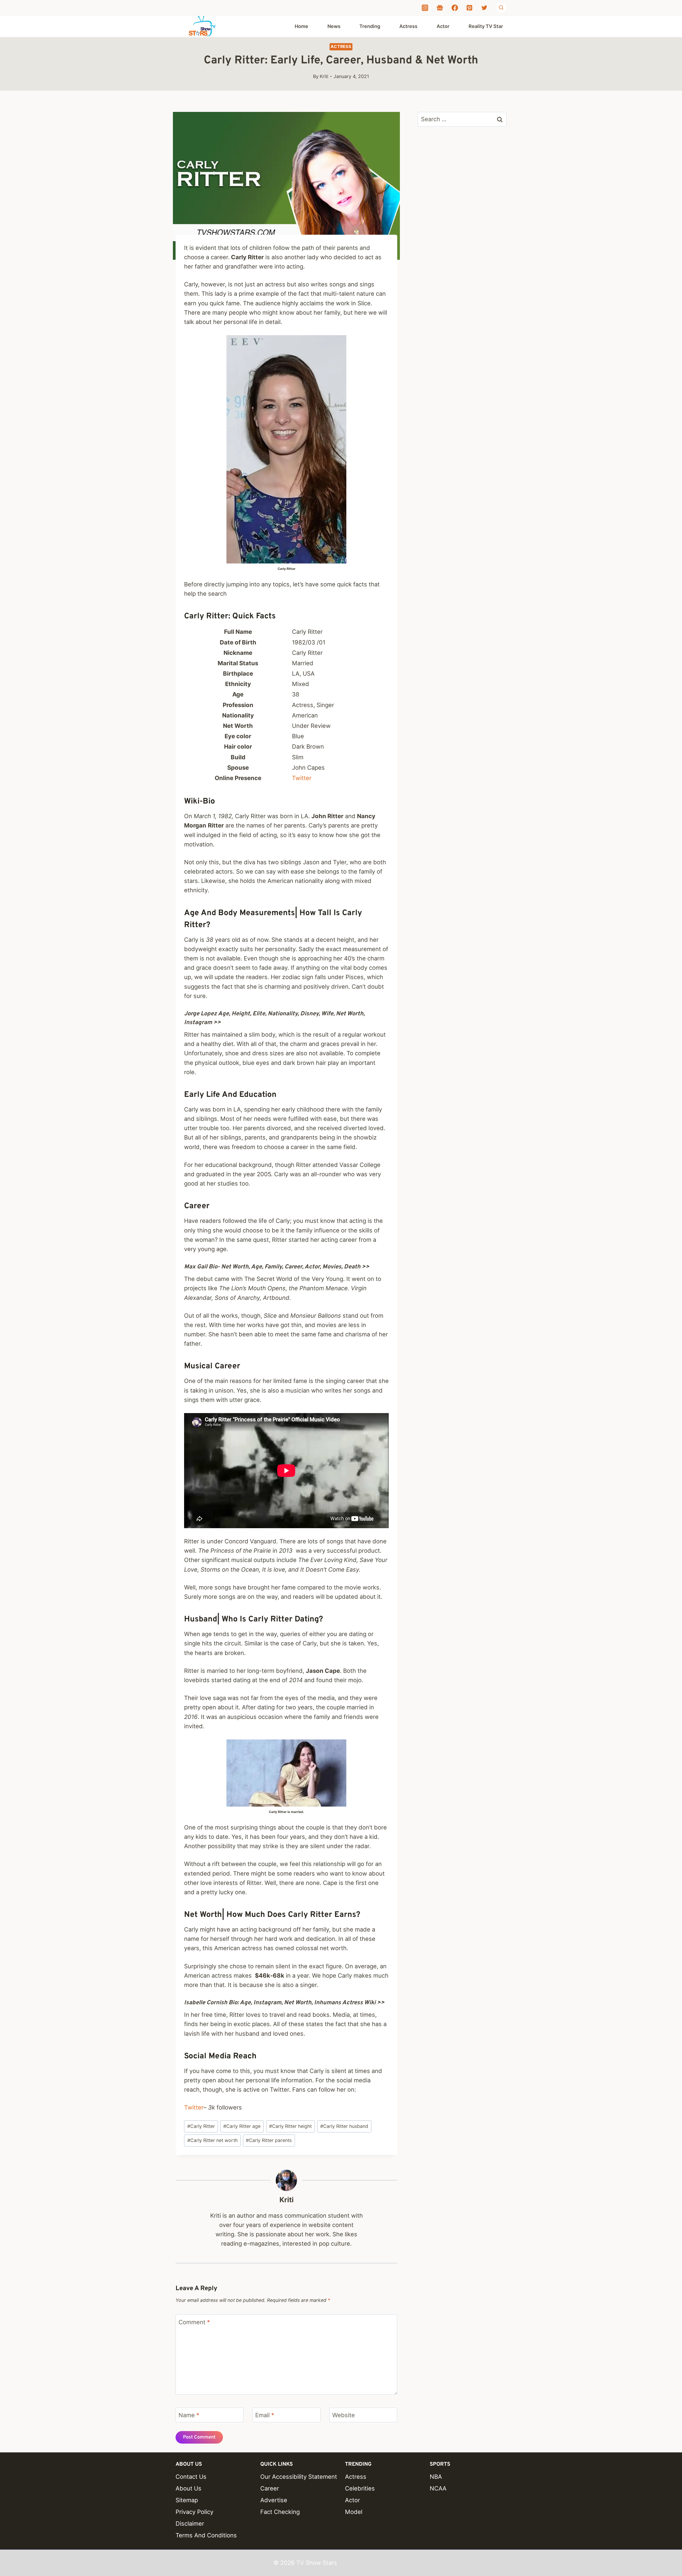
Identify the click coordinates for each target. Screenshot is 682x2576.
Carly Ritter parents (269, 2140)
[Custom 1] (440, 8)
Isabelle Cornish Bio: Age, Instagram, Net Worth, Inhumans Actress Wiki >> (284, 2003)
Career (270, 2488)
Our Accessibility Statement (299, 2477)
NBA (436, 2477)
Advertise (274, 2500)
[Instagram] (425, 8)
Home (301, 26)
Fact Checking (280, 2512)
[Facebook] (455, 8)
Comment (194, 2322)
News (334, 26)
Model (354, 2512)
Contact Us (191, 2477)
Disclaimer (190, 2524)
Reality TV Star (486, 26)
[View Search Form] (501, 8)
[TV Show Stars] (202, 26)
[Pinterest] (469, 8)
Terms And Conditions (206, 2535)
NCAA (438, 2488)
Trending (370, 26)
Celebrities (360, 2488)
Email (265, 2415)
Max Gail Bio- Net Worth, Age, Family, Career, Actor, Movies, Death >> (277, 1267)
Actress (408, 26)
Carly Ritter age (242, 2126)
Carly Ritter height (290, 2126)
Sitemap (187, 2500)
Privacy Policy (194, 2512)
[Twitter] (484, 8)
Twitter (302, 778)
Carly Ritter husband (344, 2126)
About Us (188, 2488)
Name (189, 2415)
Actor (443, 26)
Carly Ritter (201, 2126)
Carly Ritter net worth (212, 2140)
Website (344, 2415)
